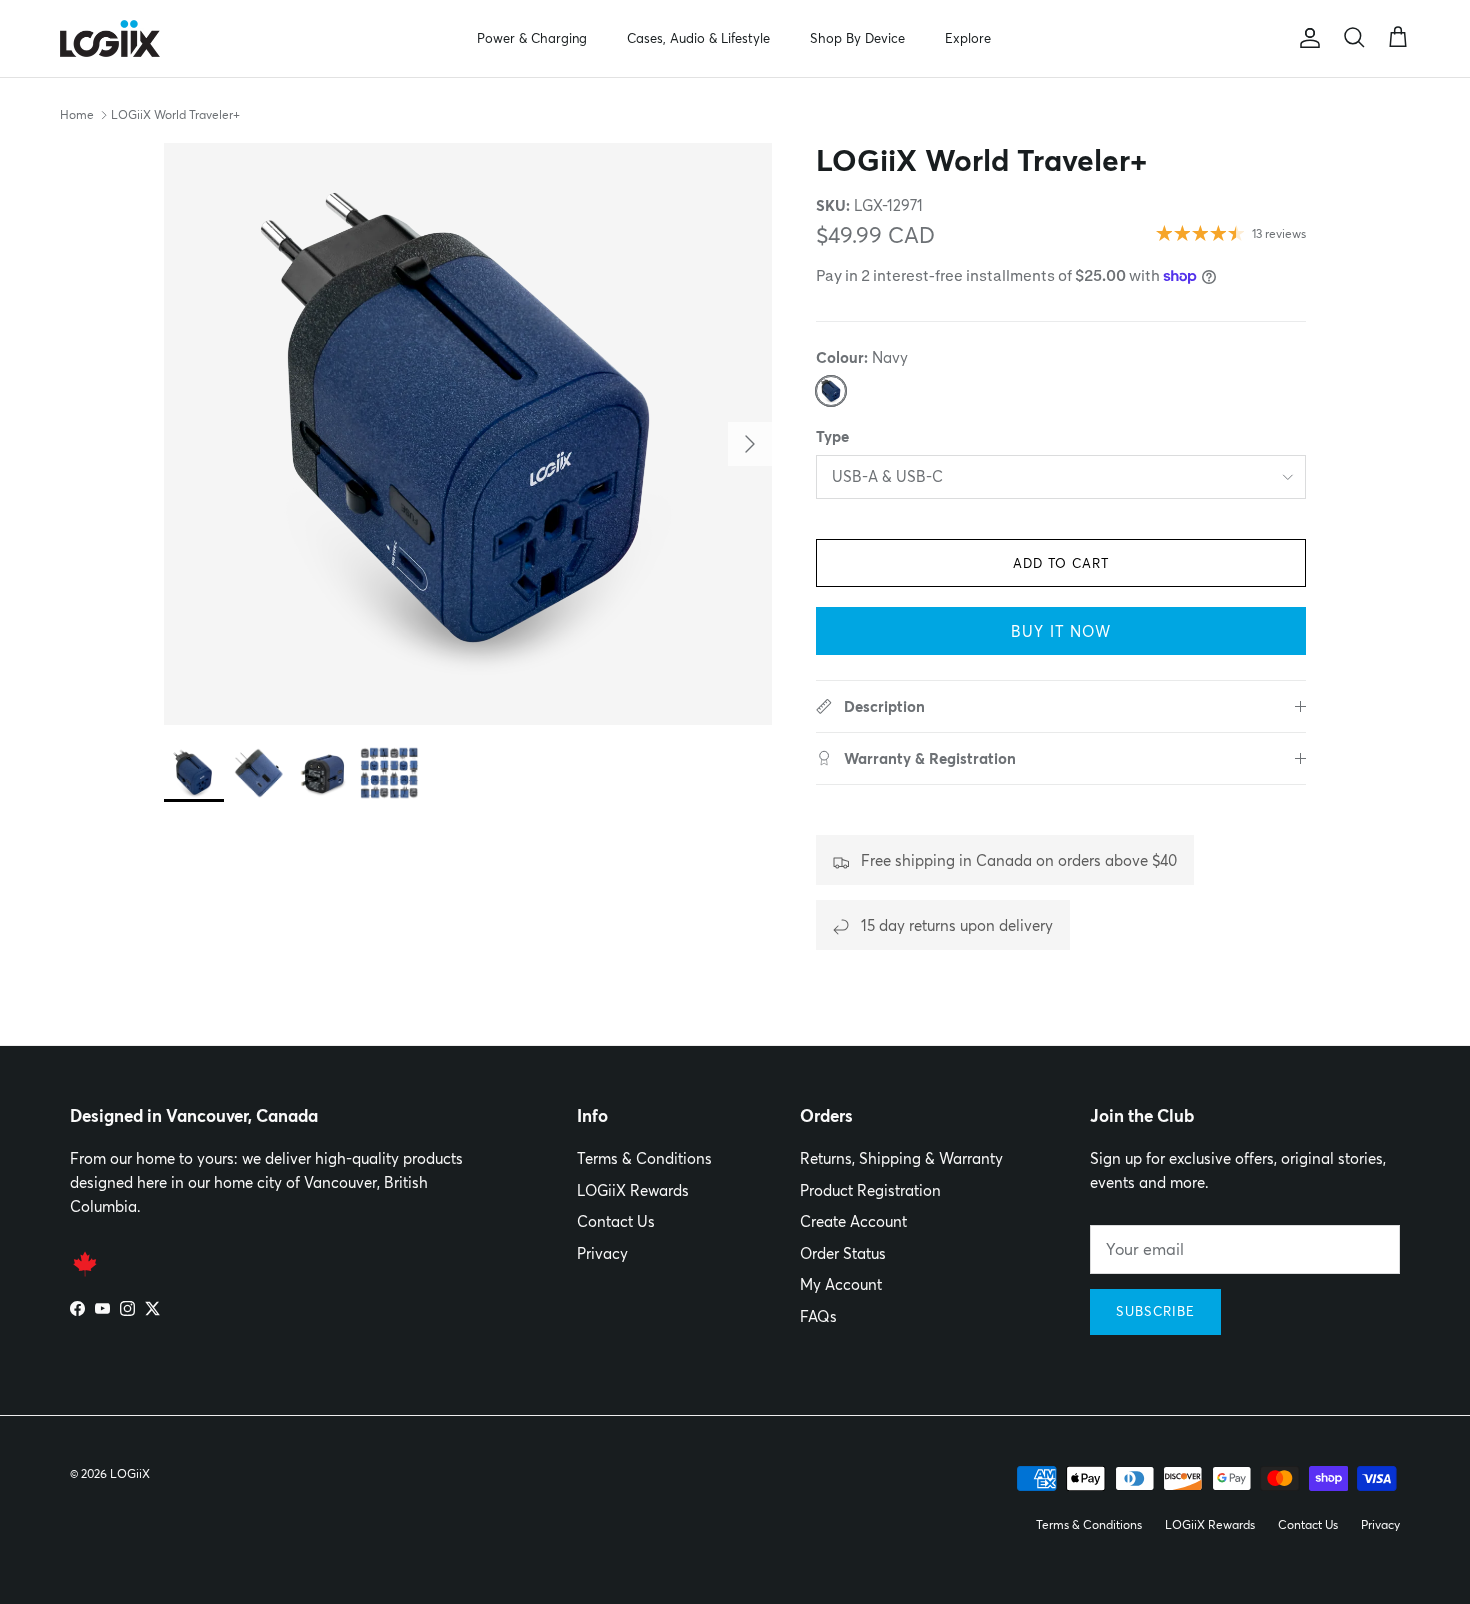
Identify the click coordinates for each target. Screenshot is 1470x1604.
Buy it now (1061, 631)
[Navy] (831, 391)
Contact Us (616, 1221)
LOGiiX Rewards (633, 1190)
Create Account (853, 1221)
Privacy (602, 1253)
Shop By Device (857, 38)
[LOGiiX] (110, 38)
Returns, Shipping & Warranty (901, 1158)
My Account (841, 1284)
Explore (968, 38)
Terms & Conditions (644, 1158)
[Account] (1306, 38)
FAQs (818, 1316)
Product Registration (870, 1190)
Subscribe (1155, 1311)
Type (832, 436)
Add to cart (1061, 563)
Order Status (843, 1253)
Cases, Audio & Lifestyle (698, 38)
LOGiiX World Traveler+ (175, 114)
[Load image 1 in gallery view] (468, 434)
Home (77, 114)
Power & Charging (532, 38)
